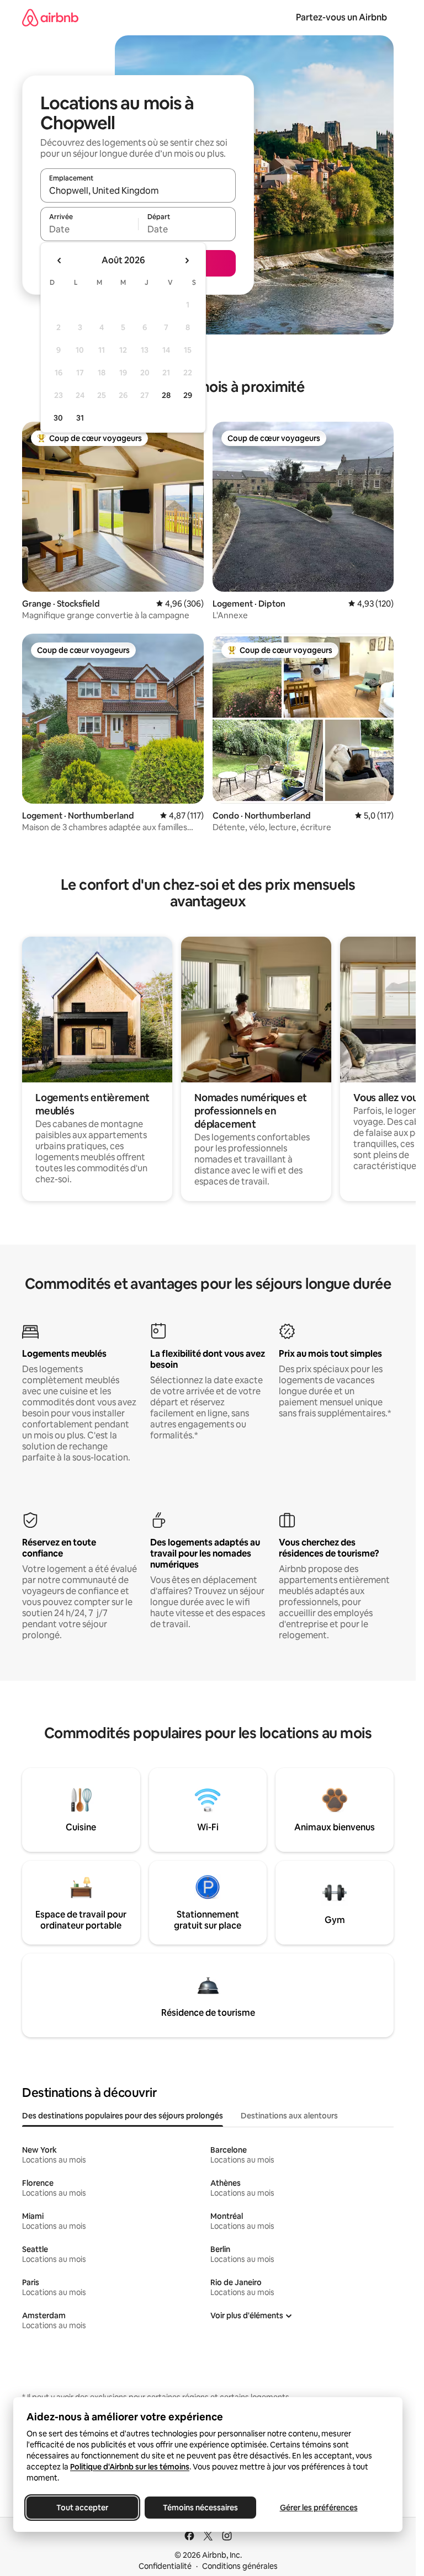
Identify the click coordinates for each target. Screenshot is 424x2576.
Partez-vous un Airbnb (341, 17)
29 (188, 395)
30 (58, 418)
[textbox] (89, 229)
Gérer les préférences (319, 2508)
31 (80, 418)
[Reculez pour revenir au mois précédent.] (60, 261)
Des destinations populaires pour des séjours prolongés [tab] (123, 2116)
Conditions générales (240, 2566)
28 (166, 395)
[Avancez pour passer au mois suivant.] (187, 261)
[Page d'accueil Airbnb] (50, 17)
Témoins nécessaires (200, 2508)
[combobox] (138, 190)
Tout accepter (82, 2508)
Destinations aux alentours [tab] (289, 2116)
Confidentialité (165, 2566)
